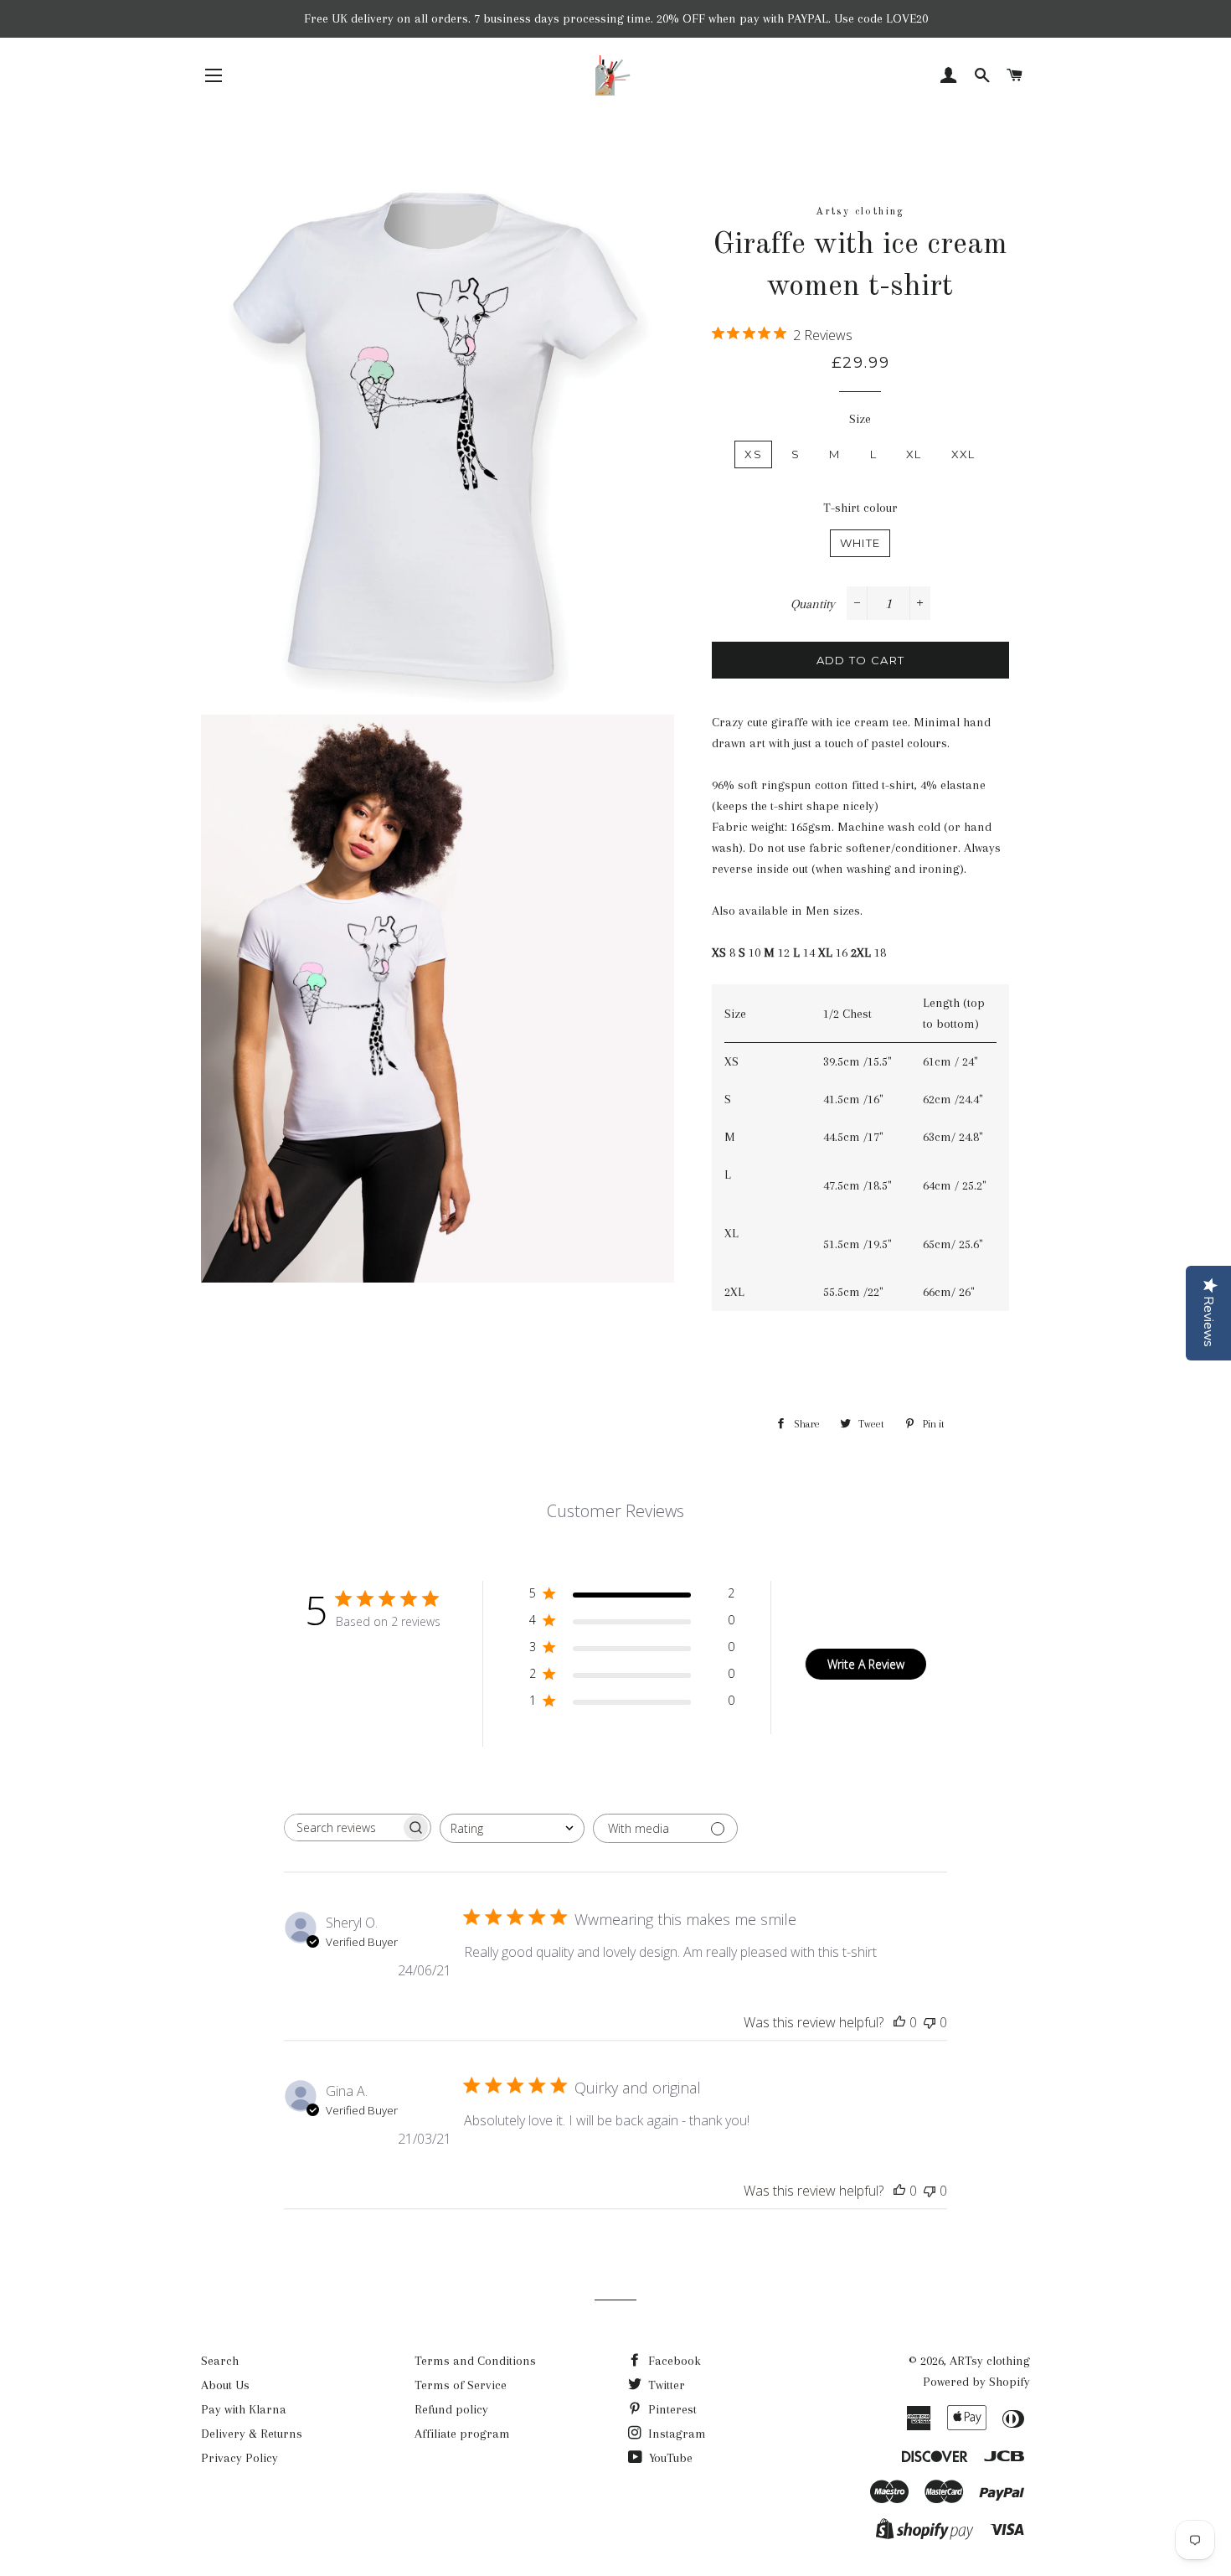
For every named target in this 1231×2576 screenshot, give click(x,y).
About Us (225, 2385)
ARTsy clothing (990, 2361)
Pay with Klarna (244, 2409)
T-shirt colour (860, 508)
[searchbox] (343, 1827)
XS (753, 454)
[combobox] (512, 1828)
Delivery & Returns (252, 2434)
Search (220, 2361)
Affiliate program (462, 2434)
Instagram (675, 2434)
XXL (963, 454)
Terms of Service (461, 2385)
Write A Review (866, 1664)
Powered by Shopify (976, 2382)
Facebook (673, 2361)
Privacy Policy (240, 2458)
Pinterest (671, 2409)
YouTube (669, 2458)
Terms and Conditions (475, 2361)
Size (860, 419)
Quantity (813, 604)
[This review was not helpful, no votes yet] (930, 2022)
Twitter (665, 2385)
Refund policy (451, 2409)
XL (914, 454)
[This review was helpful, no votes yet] (899, 2022)
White (860, 543)
